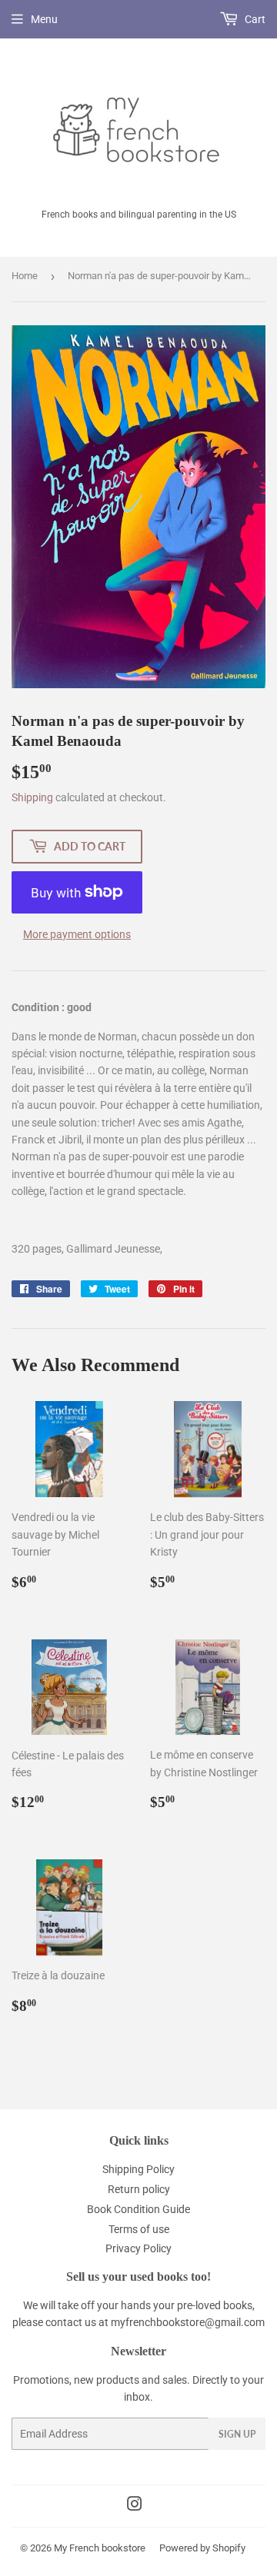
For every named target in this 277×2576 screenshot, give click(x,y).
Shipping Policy (138, 2169)
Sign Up (237, 2434)
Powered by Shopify (202, 2548)
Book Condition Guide (138, 2209)
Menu (44, 19)
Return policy (139, 2189)
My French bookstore (100, 2548)
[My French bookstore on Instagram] (135, 2506)
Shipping (32, 797)
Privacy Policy (138, 2248)
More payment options (77, 934)
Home (25, 276)
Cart (254, 19)
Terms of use (139, 2229)
